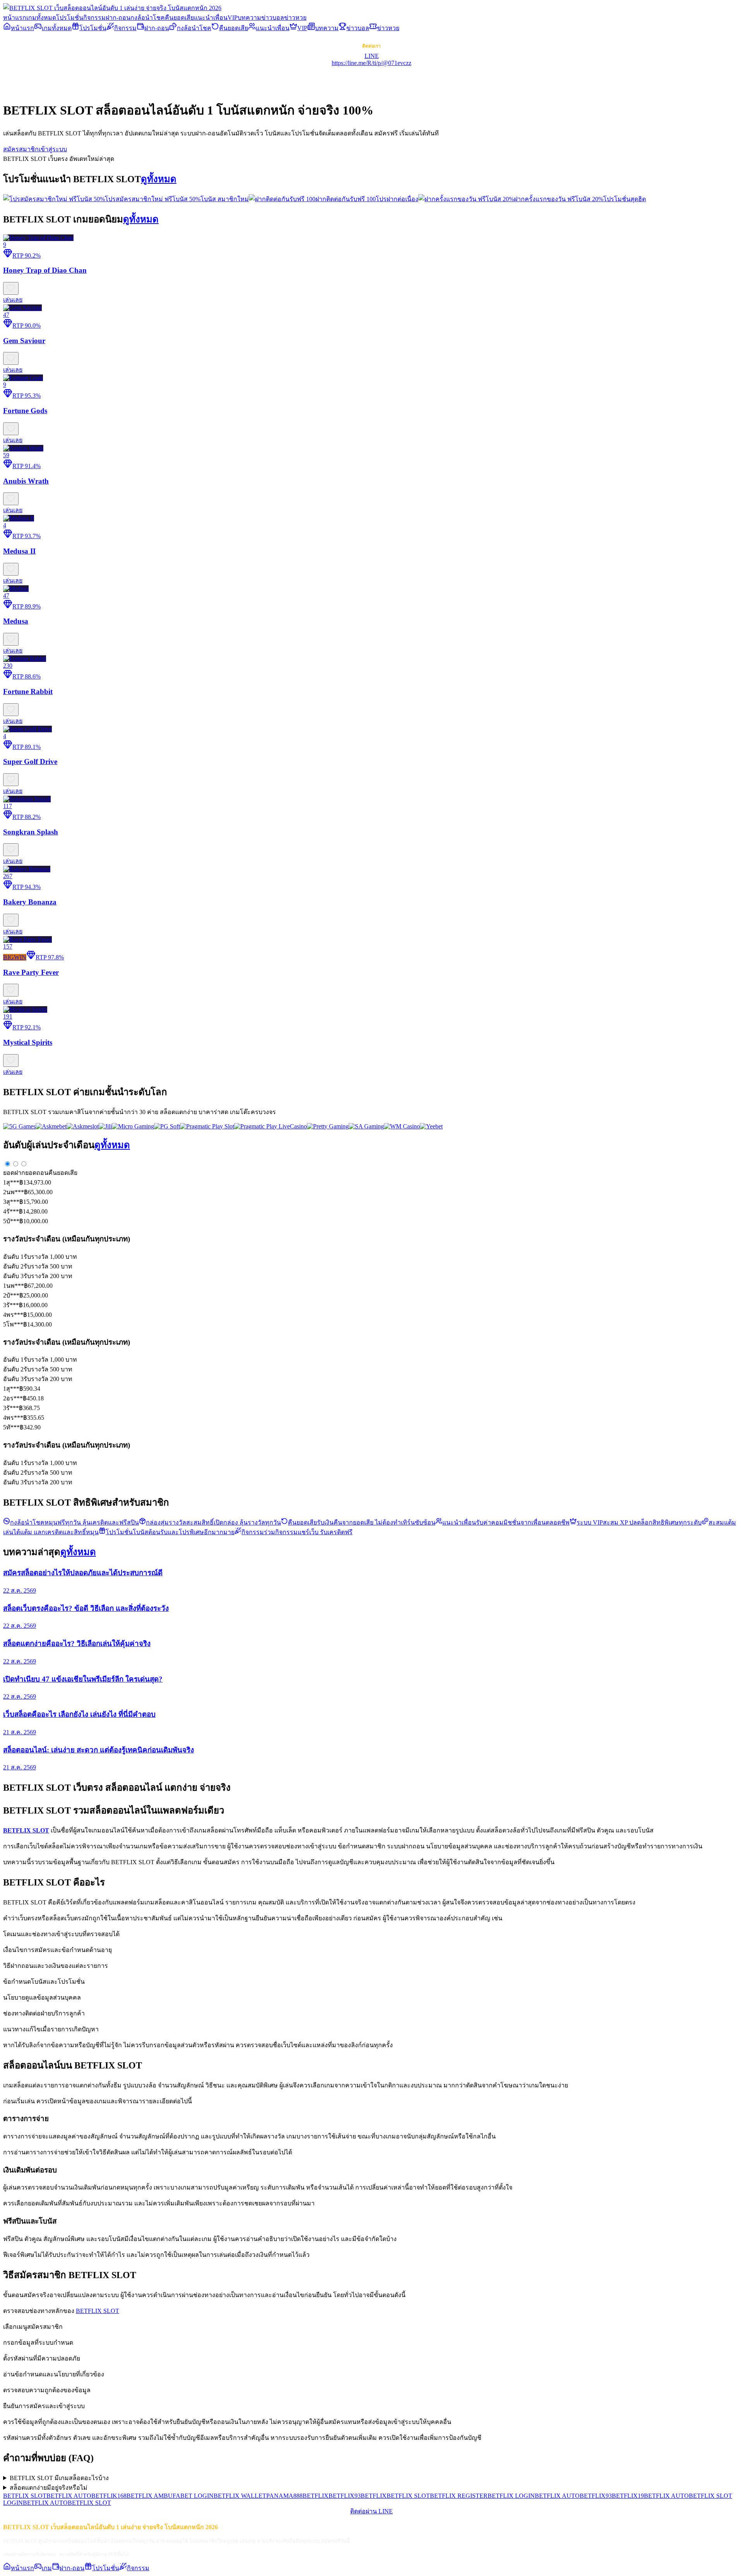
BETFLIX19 (628, 2496)
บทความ (249, 18)
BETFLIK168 (109, 2496)
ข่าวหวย (295, 18)
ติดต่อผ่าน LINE (371, 2511)
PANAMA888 (284, 2496)
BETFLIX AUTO (69, 2496)
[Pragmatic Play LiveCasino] (270, 1126)
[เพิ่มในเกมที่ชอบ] (11, 288)
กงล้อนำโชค (148, 18)
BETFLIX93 (345, 2496)
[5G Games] (19, 1126)
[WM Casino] (402, 1126)
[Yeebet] (431, 1126)
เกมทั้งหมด (41, 18)
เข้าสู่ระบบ (53, 149)
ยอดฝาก (14, 1173)
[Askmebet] (51, 1126)
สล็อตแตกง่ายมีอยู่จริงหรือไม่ (49, 2488)
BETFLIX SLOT (98, 2311)
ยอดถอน (37, 1173)
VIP (233, 18)
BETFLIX (316, 2496)
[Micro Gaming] (133, 1126)
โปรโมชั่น (70, 18)
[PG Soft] (167, 1126)
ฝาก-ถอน (118, 18)
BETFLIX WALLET (240, 2496)
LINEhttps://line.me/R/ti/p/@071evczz (371, 59)
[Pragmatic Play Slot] (207, 1126)
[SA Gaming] (366, 1126)
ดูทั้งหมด (159, 179)
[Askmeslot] (83, 1126)
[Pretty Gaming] (328, 1126)
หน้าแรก (15, 18)
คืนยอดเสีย (179, 18)
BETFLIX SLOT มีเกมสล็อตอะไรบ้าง (59, 2478)
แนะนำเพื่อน (211, 18)
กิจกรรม (94, 18)
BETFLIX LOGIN (511, 2496)
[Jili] (105, 1126)
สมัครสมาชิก (21, 149)
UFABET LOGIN (191, 2496)
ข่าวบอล (273, 18)
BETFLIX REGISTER (459, 2496)
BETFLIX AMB (147, 2496)
